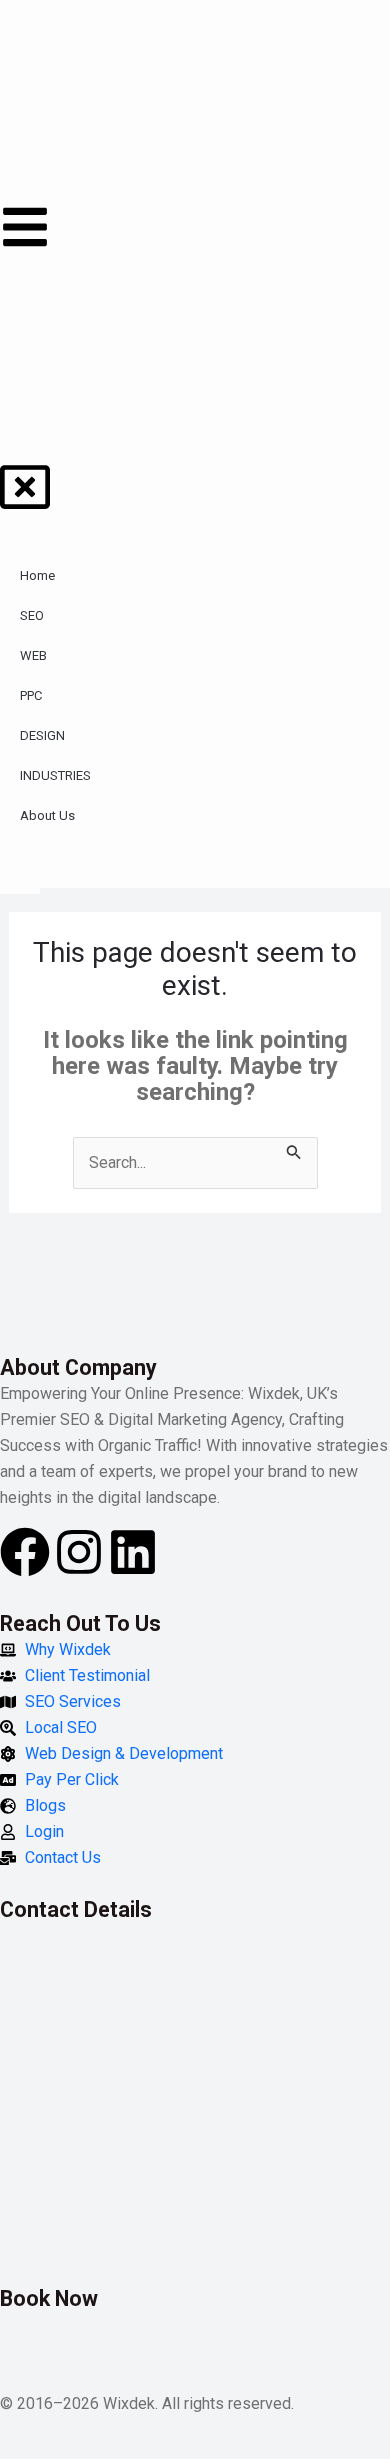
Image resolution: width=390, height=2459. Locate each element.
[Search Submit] (294, 1150)
